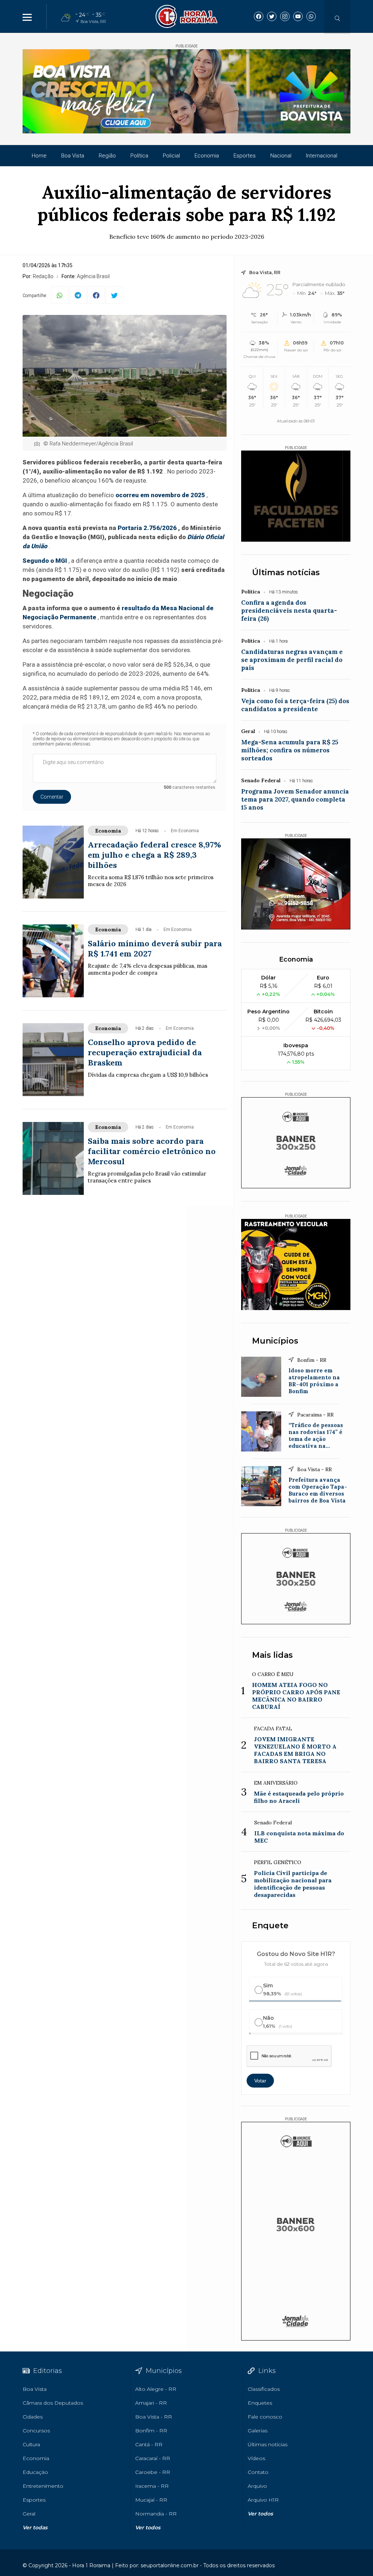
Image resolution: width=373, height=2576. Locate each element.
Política (139, 156)
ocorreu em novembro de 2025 (160, 495)
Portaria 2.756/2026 (147, 528)
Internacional (322, 156)
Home (39, 156)
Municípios (275, 1341)
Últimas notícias (286, 572)
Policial (171, 156)
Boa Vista (73, 156)
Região (107, 156)
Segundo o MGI (45, 561)
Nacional (281, 156)
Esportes (245, 156)
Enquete (270, 1926)
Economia (207, 156)
